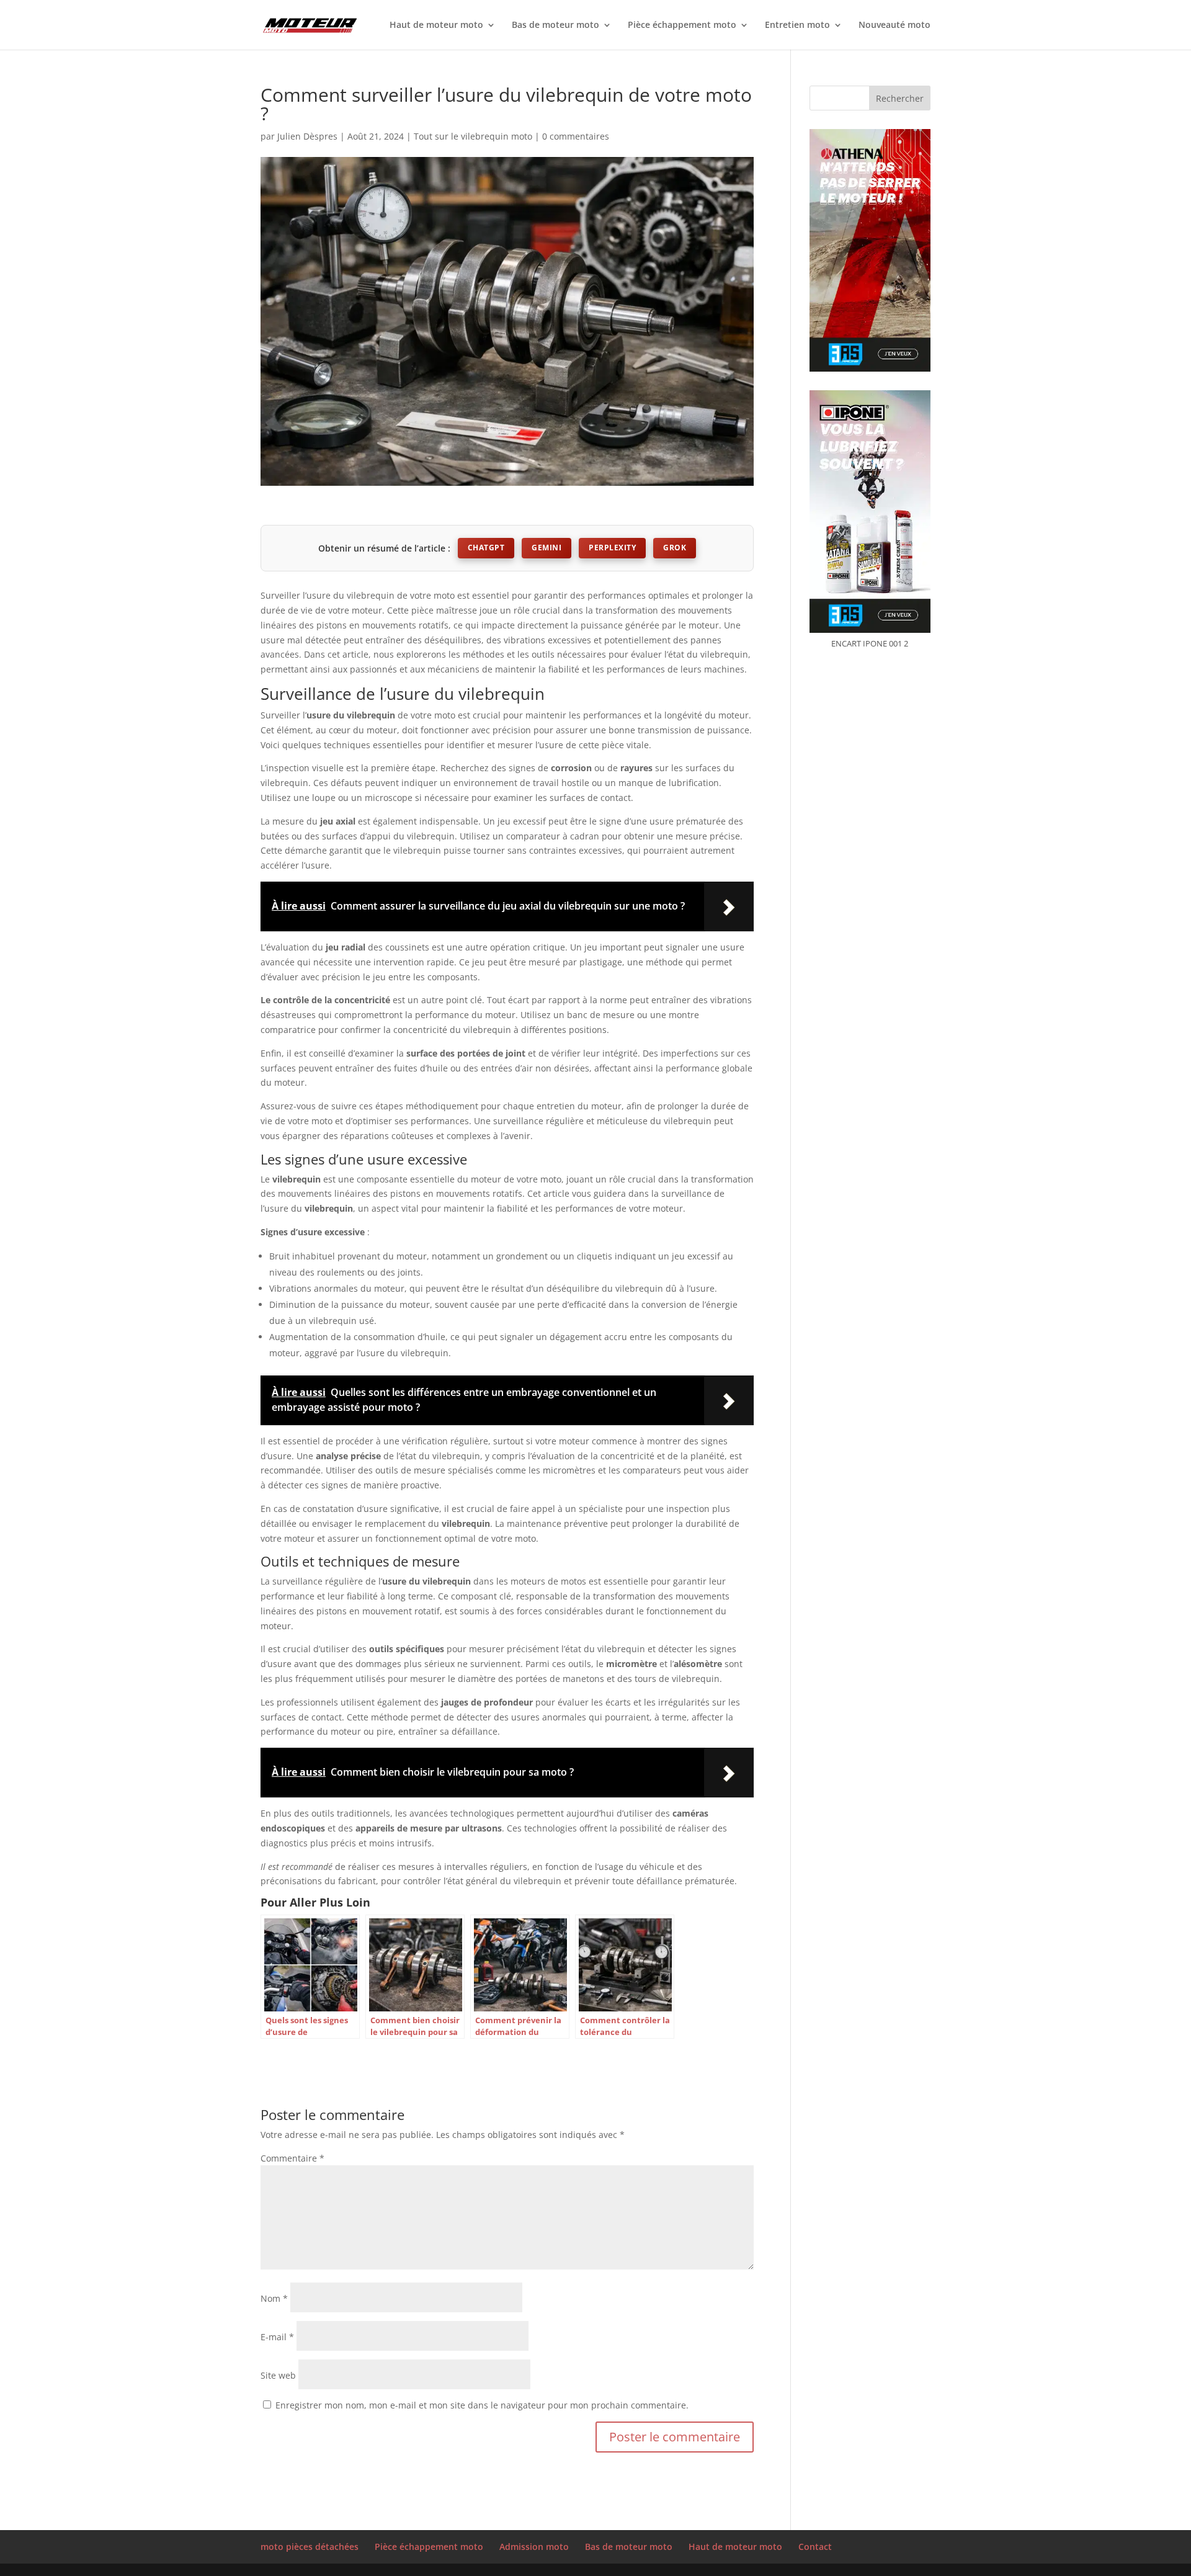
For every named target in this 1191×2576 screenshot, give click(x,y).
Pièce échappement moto (682, 25)
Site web (278, 2375)
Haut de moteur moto (436, 25)
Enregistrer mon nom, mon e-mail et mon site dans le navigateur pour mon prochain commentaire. (482, 2405)
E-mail (277, 2337)
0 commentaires (576, 136)
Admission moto (534, 2547)
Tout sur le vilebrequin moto (473, 136)
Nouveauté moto (894, 25)
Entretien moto (797, 25)
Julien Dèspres (307, 136)
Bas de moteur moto (555, 25)
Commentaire (292, 2158)
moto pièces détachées (310, 2547)
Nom (274, 2298)
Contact (815, 2547)
